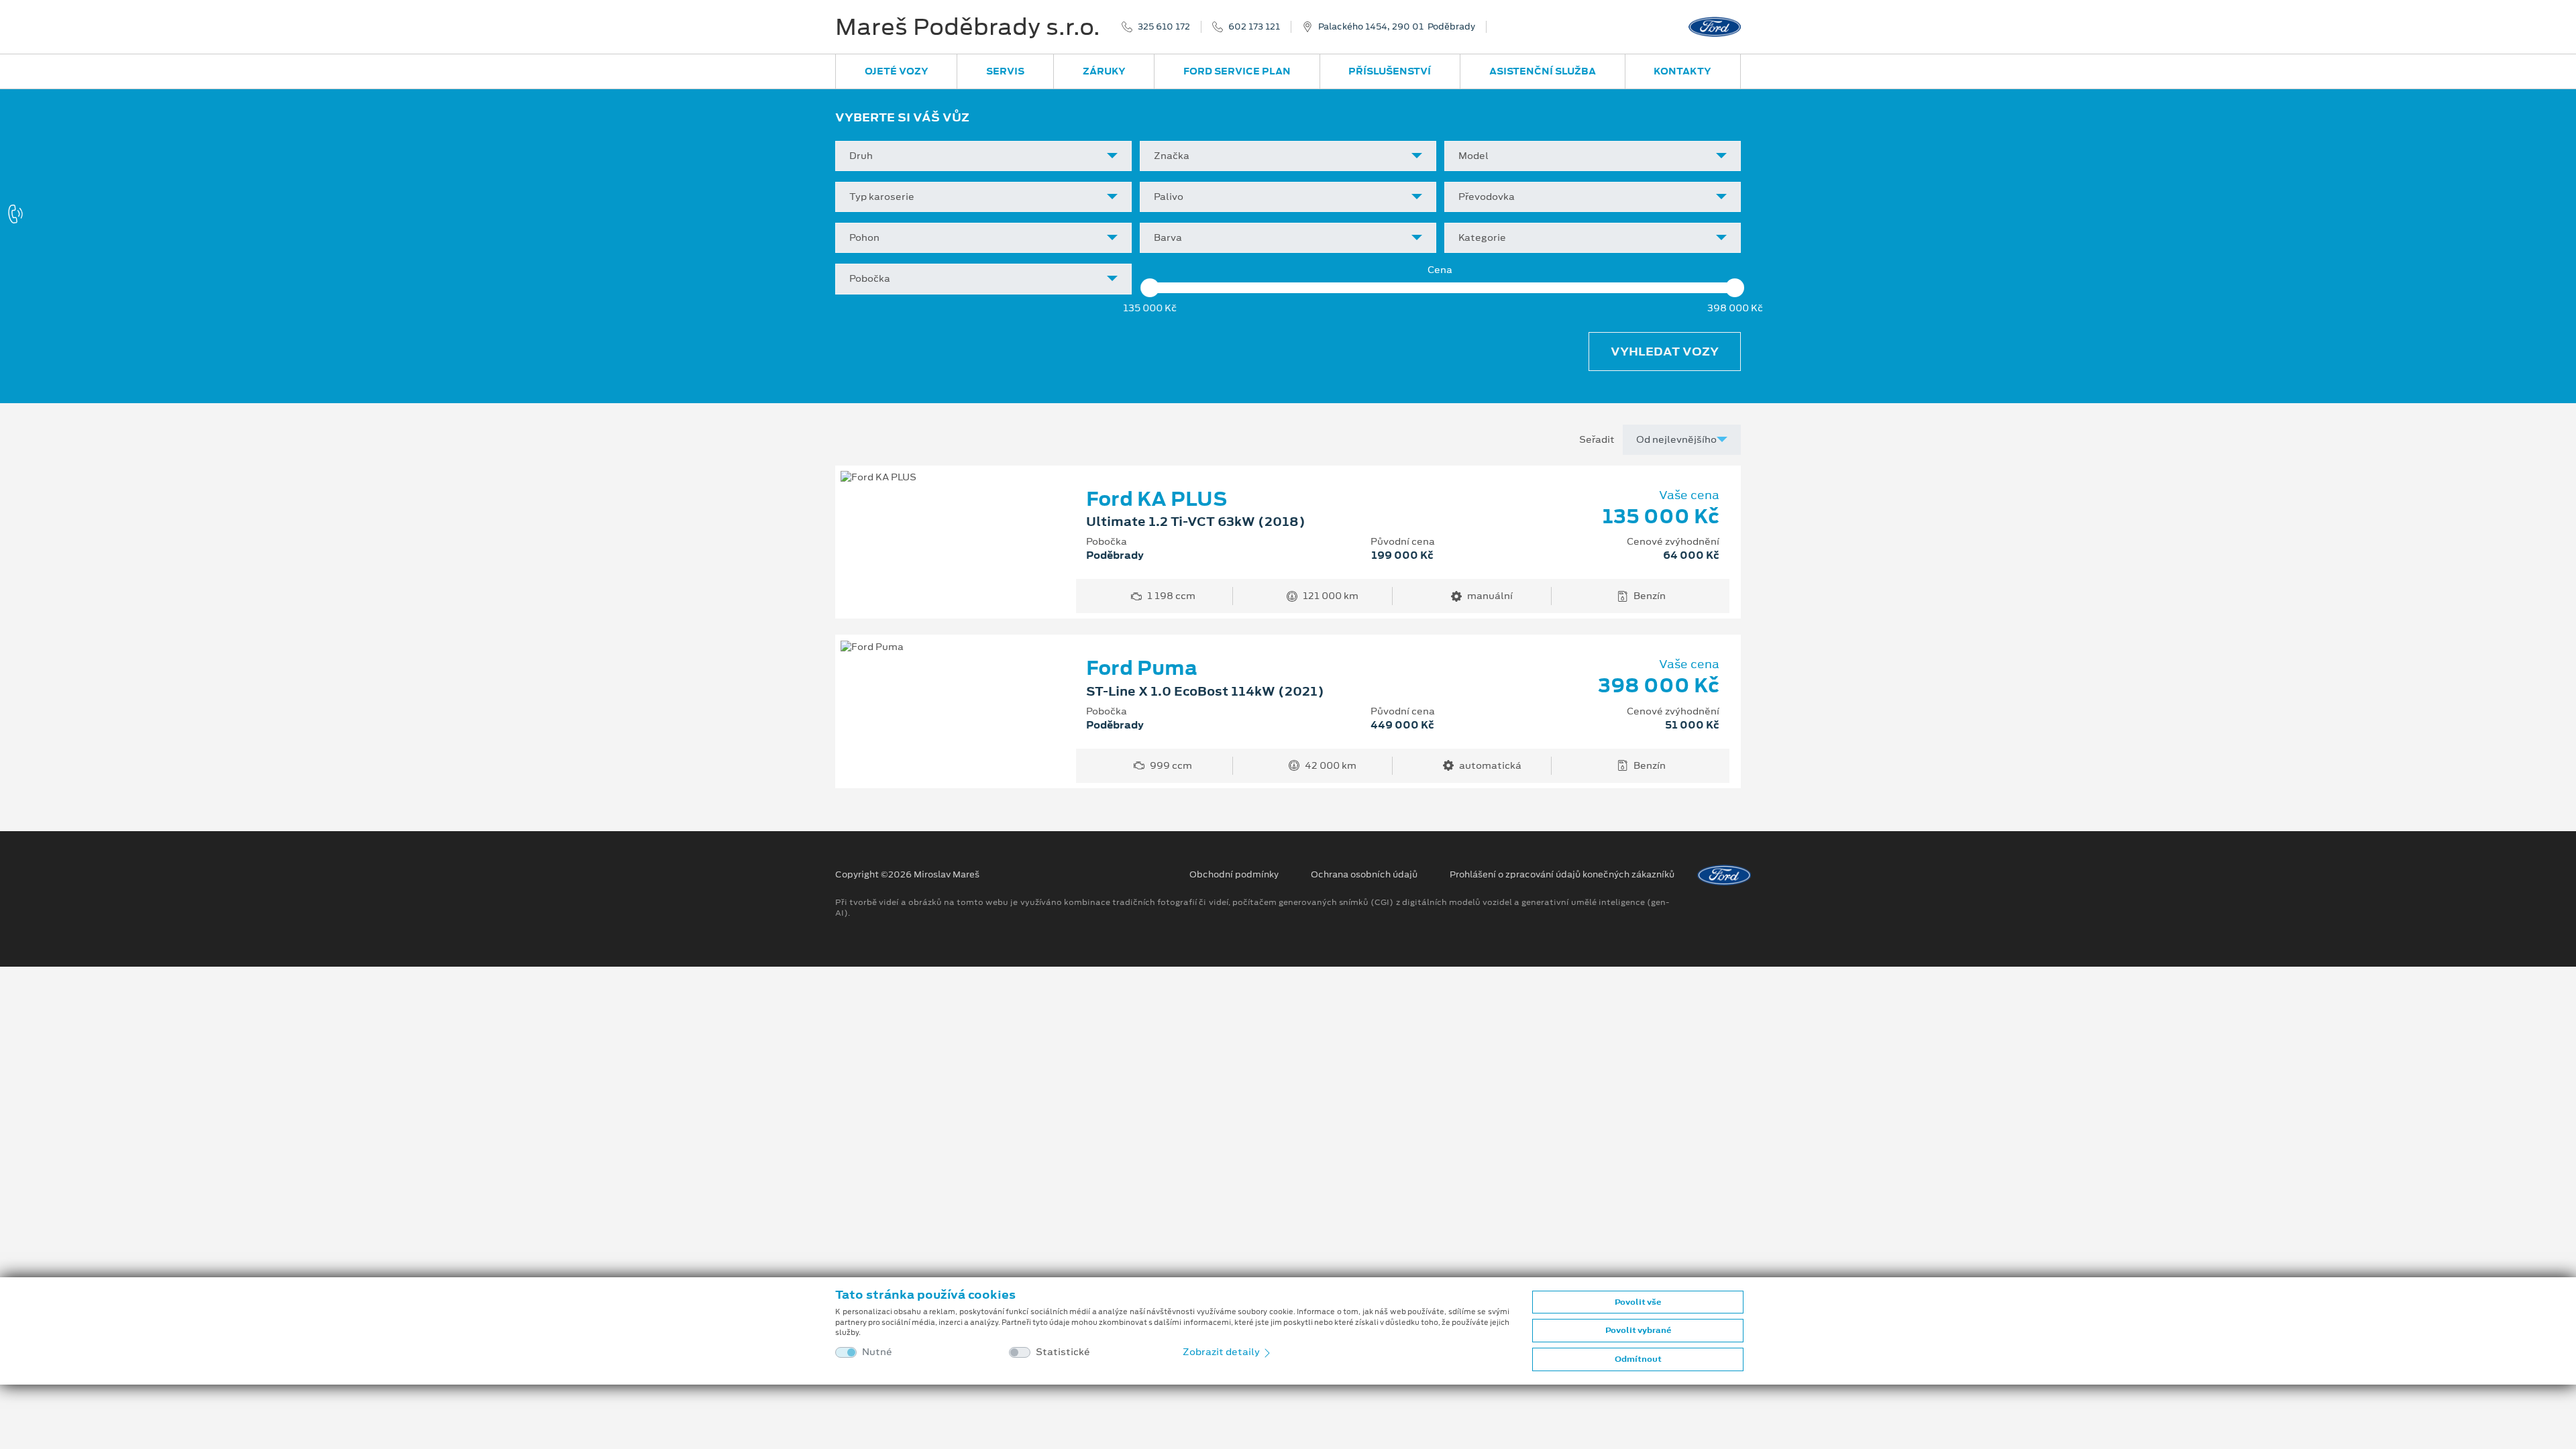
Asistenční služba (1543, 71)
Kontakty (1682, 71)
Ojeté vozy (897, 71)
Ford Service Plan (1237, 71)
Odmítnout (1638, 1359)
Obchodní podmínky (1234, 875)
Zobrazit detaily (1222, 1352)
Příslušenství (1390, 71)
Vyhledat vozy (1665, 352)
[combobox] (983, 156)
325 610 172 (1164, 27)
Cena (1440, 270)
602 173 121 (1254, 27)
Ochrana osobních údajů (1364, 875)
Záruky (1104, 71)
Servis (1005, 71)
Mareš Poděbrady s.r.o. (968, 27)
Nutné (877, 1352)
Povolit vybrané (1638, 1330)
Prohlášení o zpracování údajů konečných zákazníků (1562, 875)
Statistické (1063, 1352)
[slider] (1150, 288)
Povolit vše (1638, 1302)
